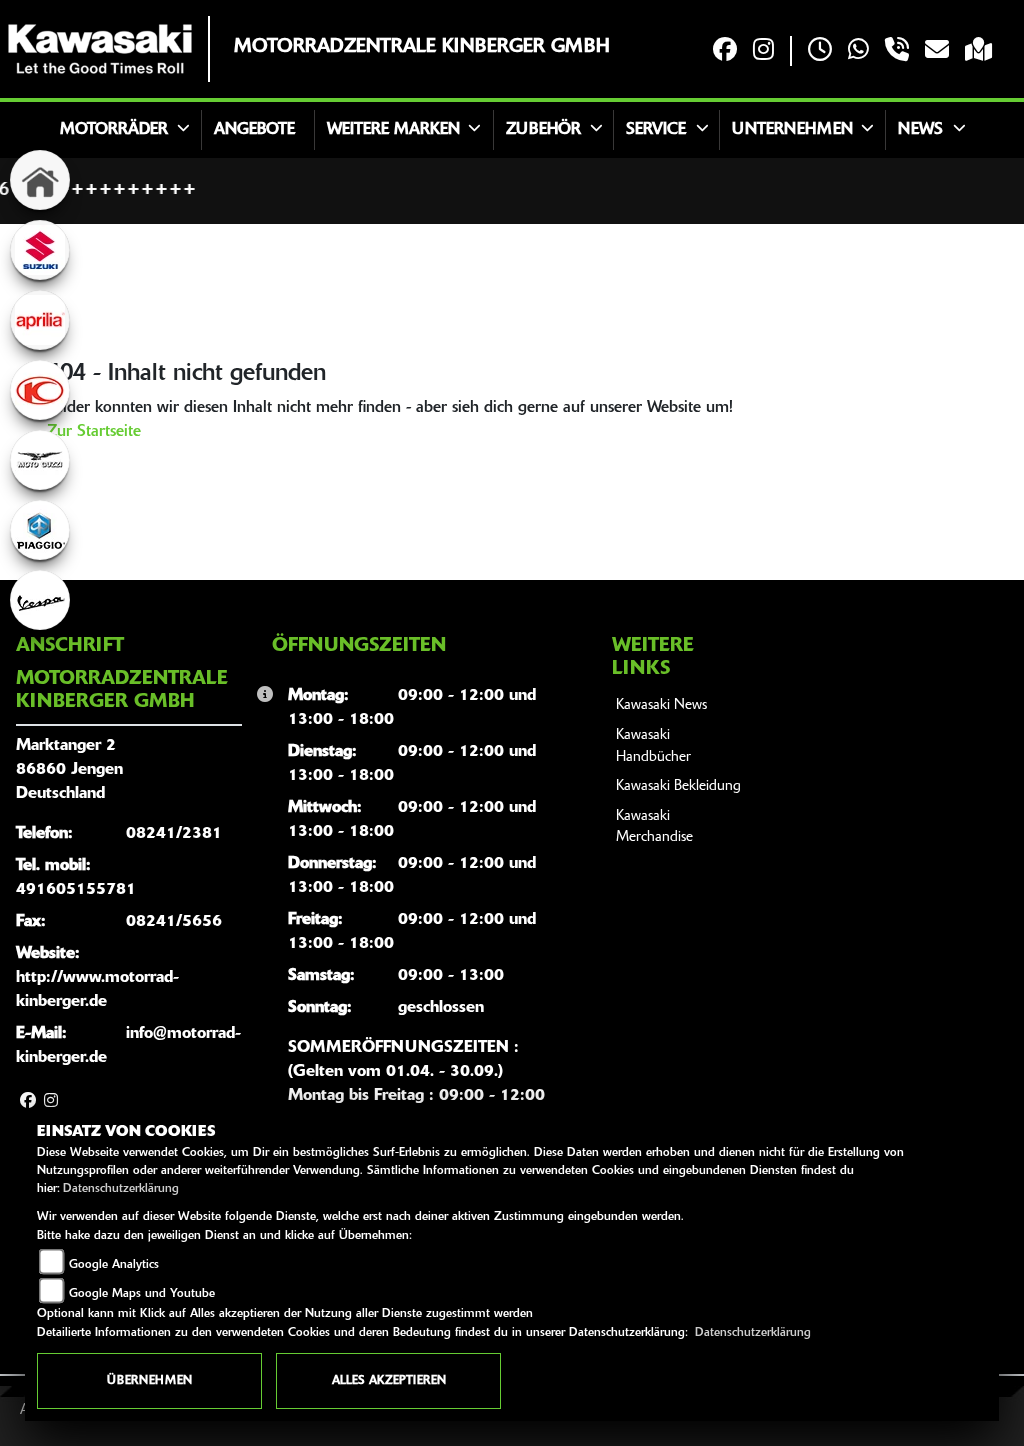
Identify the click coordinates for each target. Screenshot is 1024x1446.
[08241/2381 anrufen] (897, 51)
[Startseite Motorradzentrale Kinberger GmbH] (100, 49)
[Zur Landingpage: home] (40, 180)
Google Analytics (114, 1265)
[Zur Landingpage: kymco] (40, 390)
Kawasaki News (661, 705)
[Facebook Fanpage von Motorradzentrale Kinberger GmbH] (725, 51)
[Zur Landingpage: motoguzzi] (40, 460)
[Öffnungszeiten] (820, 51)
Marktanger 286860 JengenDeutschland (69, 770)
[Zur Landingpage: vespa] (40, 600)
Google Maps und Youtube (142, 1294)
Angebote (254, 130)
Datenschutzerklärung (121, 1189)
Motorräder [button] (114, 130)
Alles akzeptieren (389, 1381)
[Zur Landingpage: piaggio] (40, 530)
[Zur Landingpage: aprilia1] (40, 320)
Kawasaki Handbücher (653, 746)
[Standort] (978, 51)
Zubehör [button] (543, 130)
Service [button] (656, 130)
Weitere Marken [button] (393, 130)
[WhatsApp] (858, 51)
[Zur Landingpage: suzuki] (40, 250)
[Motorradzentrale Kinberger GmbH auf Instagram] (763, 51)
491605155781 (76, 890)
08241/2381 (174, 834)
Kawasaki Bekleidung (678, 786)
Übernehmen (149, 1381)
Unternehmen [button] (792, 130)
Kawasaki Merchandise (654, 827)
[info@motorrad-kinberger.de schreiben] (937, 51)
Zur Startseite (94, 432)
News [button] (920, 130)
